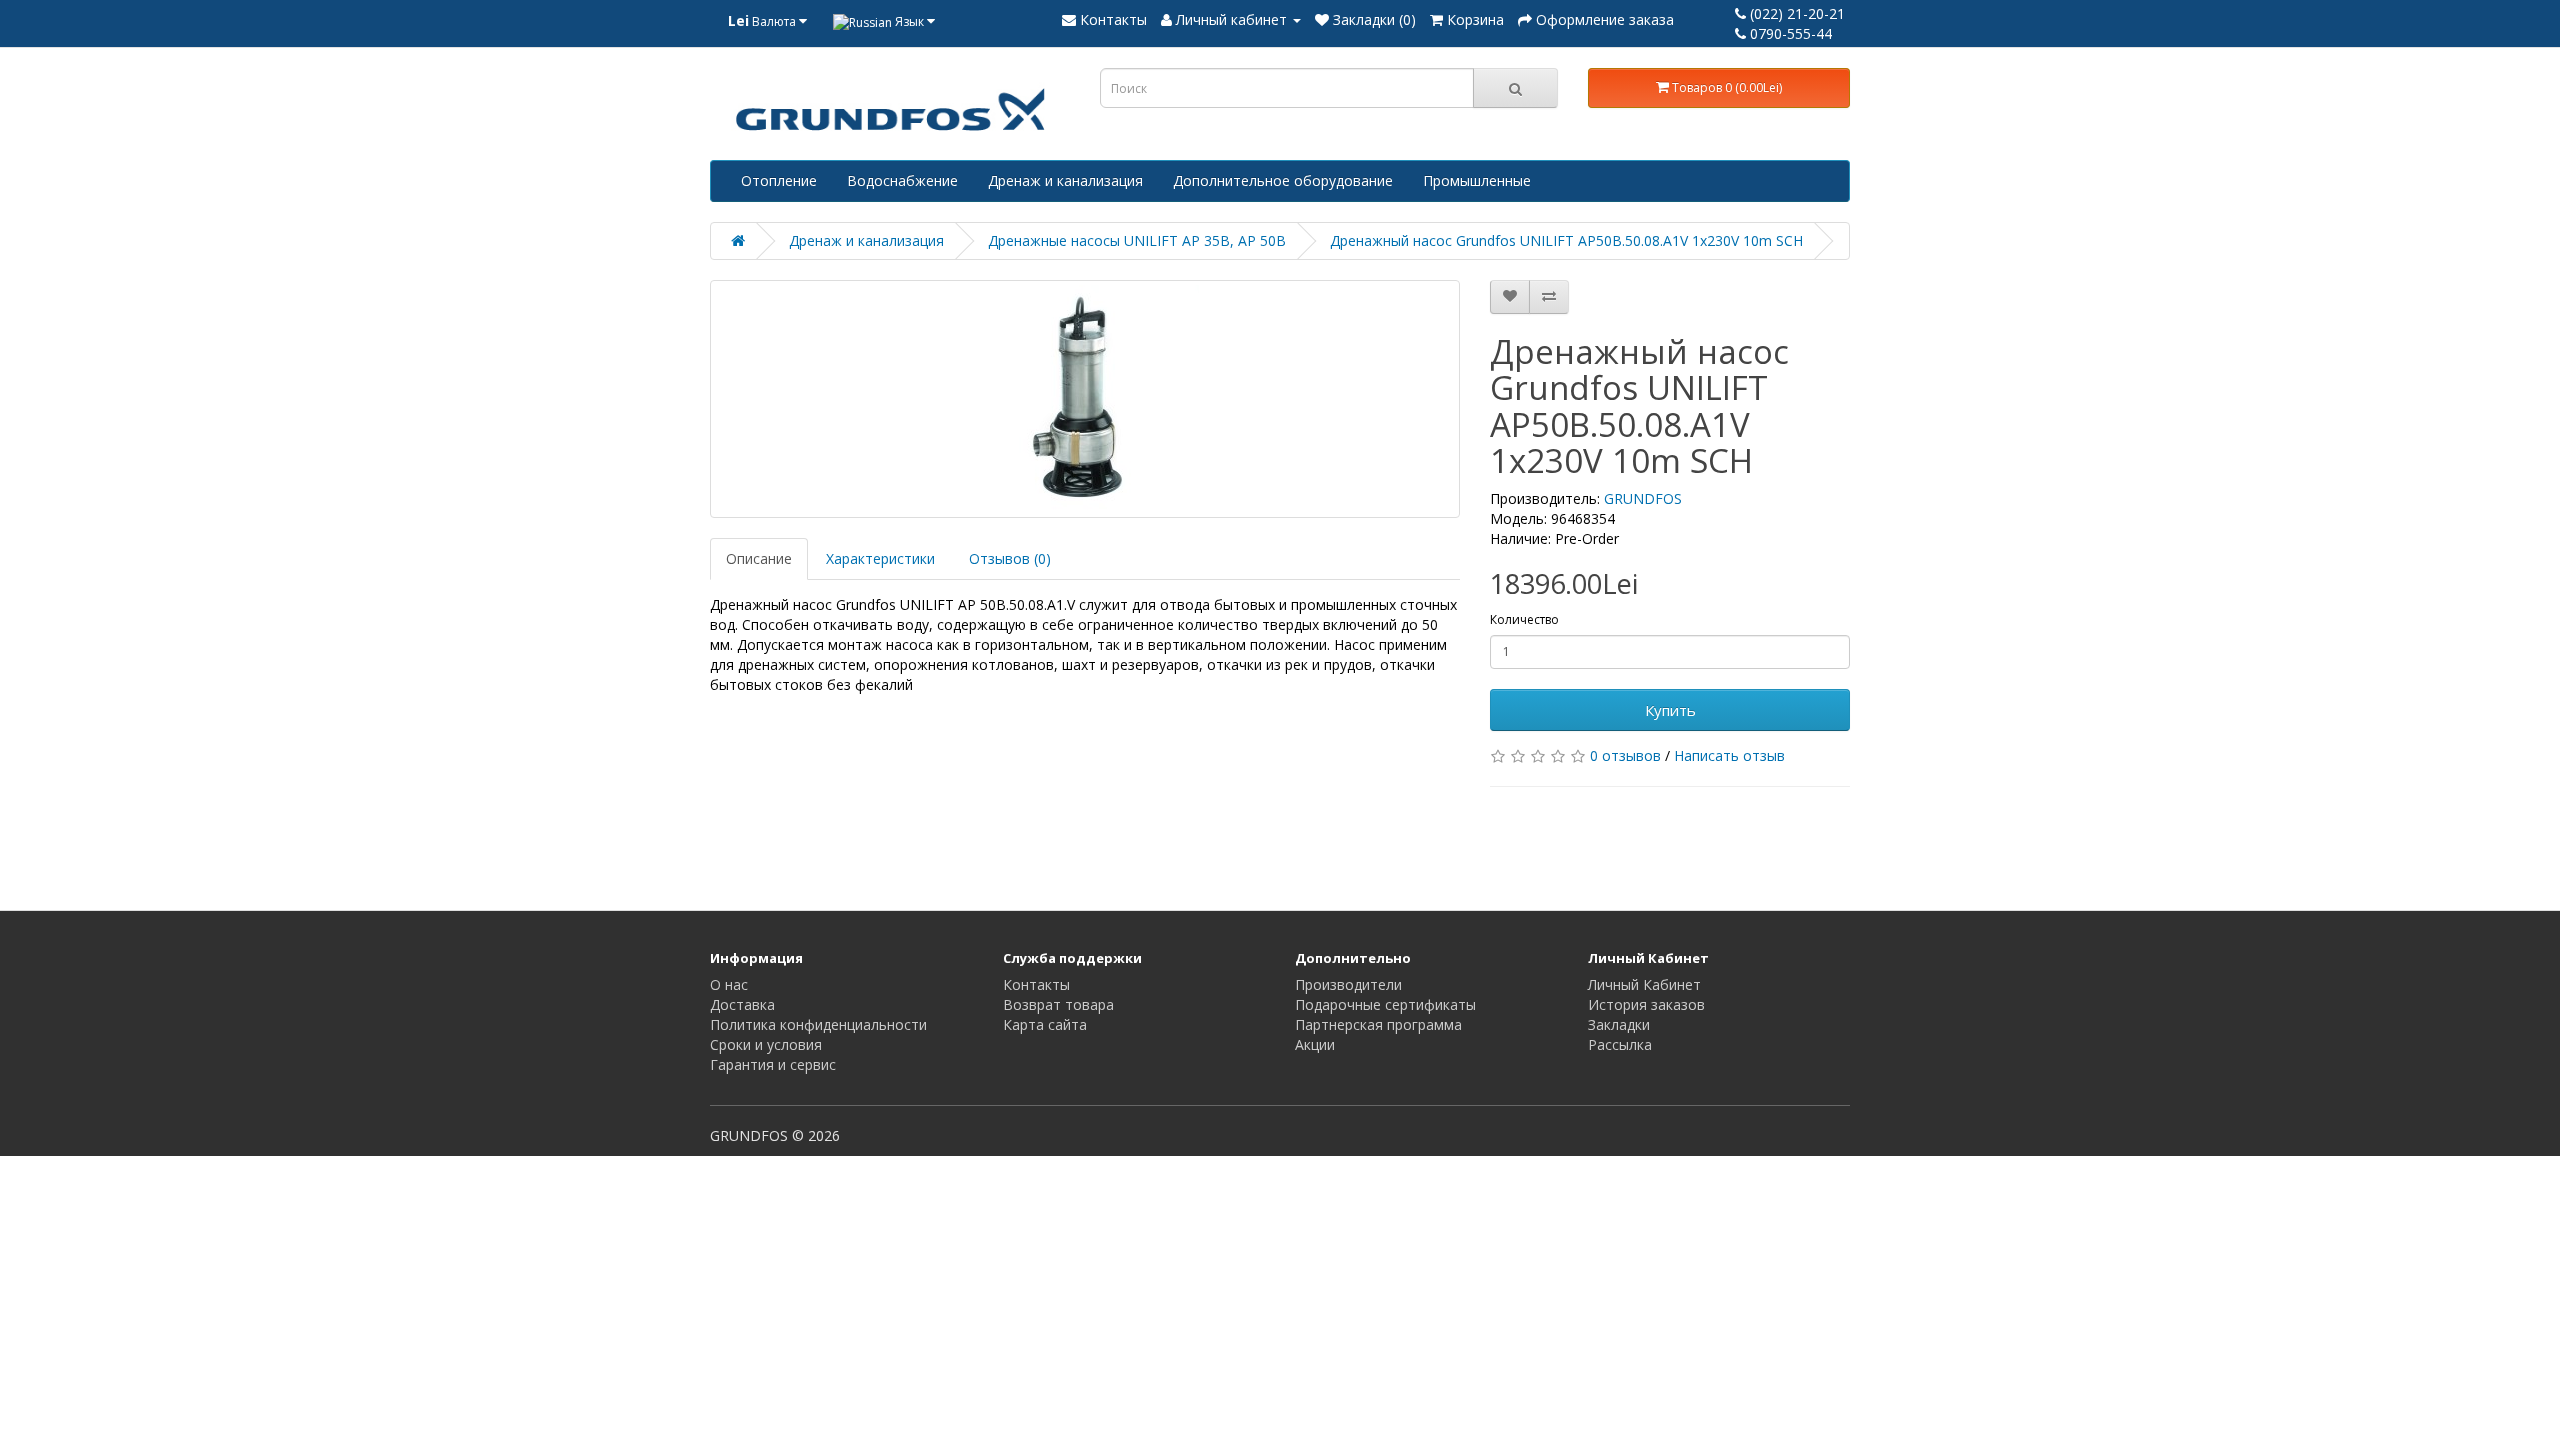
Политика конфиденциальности (818, 1024)
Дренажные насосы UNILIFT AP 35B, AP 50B (1137, 240)
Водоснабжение (902, 180)
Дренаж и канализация (1065, 180)
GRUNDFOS (1643, 498)
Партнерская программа (1378, 1024)
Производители (1348, 984)
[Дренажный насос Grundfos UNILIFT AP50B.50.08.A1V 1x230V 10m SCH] (1085, 399)
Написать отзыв (1729, 755)
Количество (1524, 619)
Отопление (779, 180)
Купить (1670, 710)
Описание (759, 558)
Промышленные (1477, 180)
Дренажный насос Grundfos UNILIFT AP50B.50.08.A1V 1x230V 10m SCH (1566, 240)
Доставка (742, 1004)
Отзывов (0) (1010, 558)
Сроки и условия (766, 1044)
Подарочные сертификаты (1385, 1004)
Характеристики (880, 558)
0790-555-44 (1789, 33)
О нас (729, 984)
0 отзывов (1625, 755)
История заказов (1646, 1004)
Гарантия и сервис (773, 1064)
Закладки (1619, 1024)
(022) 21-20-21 (1795, 13)
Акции (1315, 1044)
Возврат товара (1058, 1004)
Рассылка (1620, 1044)
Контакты (1036, 984)
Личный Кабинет (1644, 984)
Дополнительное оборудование (1283, 180)
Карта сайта (1045, 1024)
